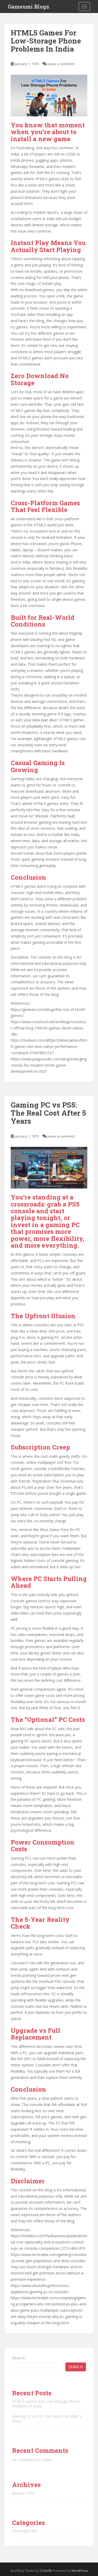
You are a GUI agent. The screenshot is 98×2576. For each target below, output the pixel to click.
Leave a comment (60, 64)
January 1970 (23, 2493)
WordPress (80, 2571)
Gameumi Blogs (28, 7)
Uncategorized (24, 2531)
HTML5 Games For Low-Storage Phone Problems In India (46, 41)
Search (18, 2358)
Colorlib (46, 2571)
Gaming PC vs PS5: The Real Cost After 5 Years (48, 1113)
